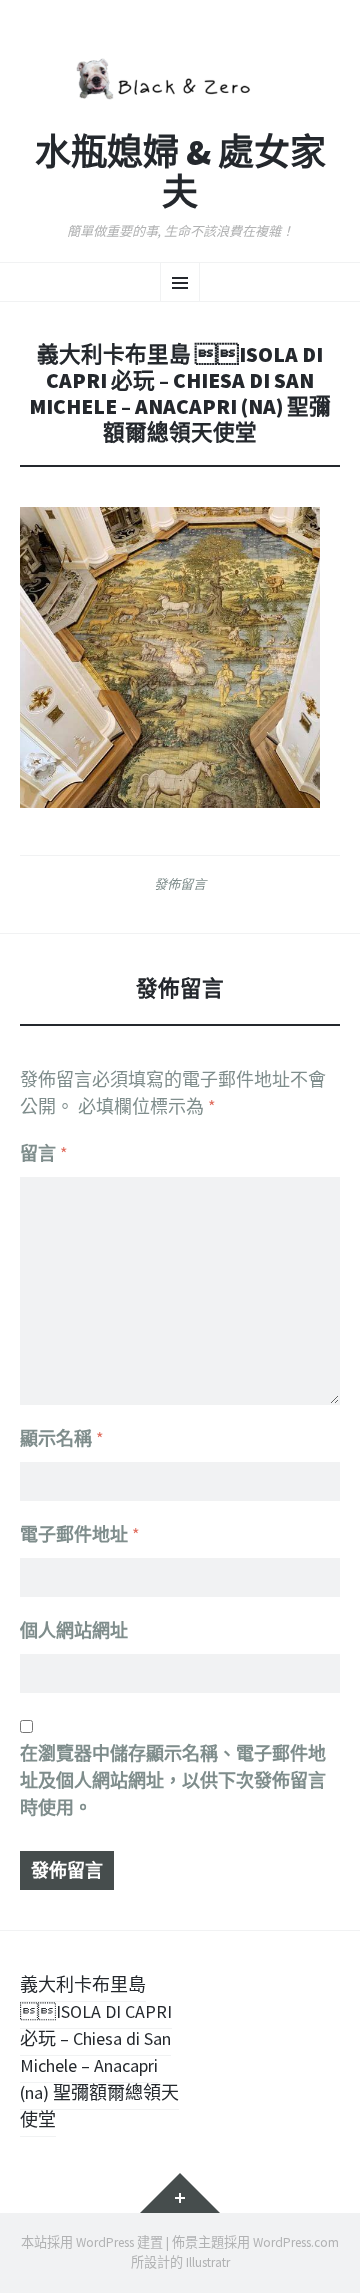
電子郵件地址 (80, 1534)
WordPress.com (296, 2242)
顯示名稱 (62, 1438)
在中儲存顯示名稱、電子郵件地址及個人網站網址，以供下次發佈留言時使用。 (173, 1780)
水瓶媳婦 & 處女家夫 (180, 172)
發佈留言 (180, 884)
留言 (44, 1153)
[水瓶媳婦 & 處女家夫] (180, 76)
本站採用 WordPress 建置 (92, 2242)
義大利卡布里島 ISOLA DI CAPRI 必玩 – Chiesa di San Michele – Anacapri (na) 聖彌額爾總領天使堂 (99, 2052)
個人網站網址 (74, 1630)
